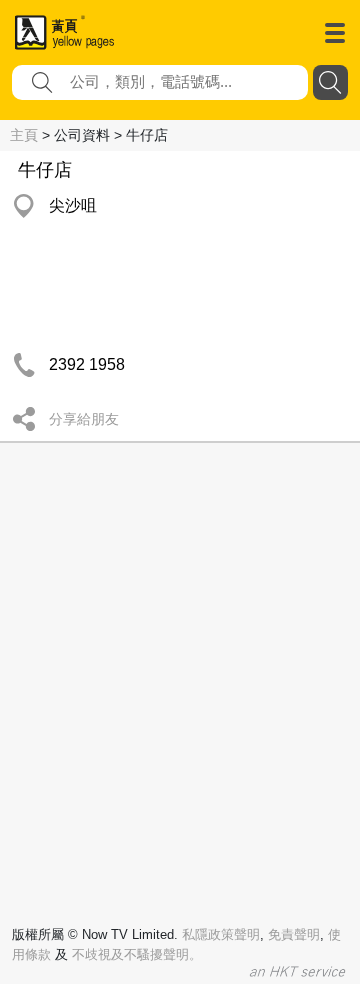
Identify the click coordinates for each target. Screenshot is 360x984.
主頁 (24, 135)
